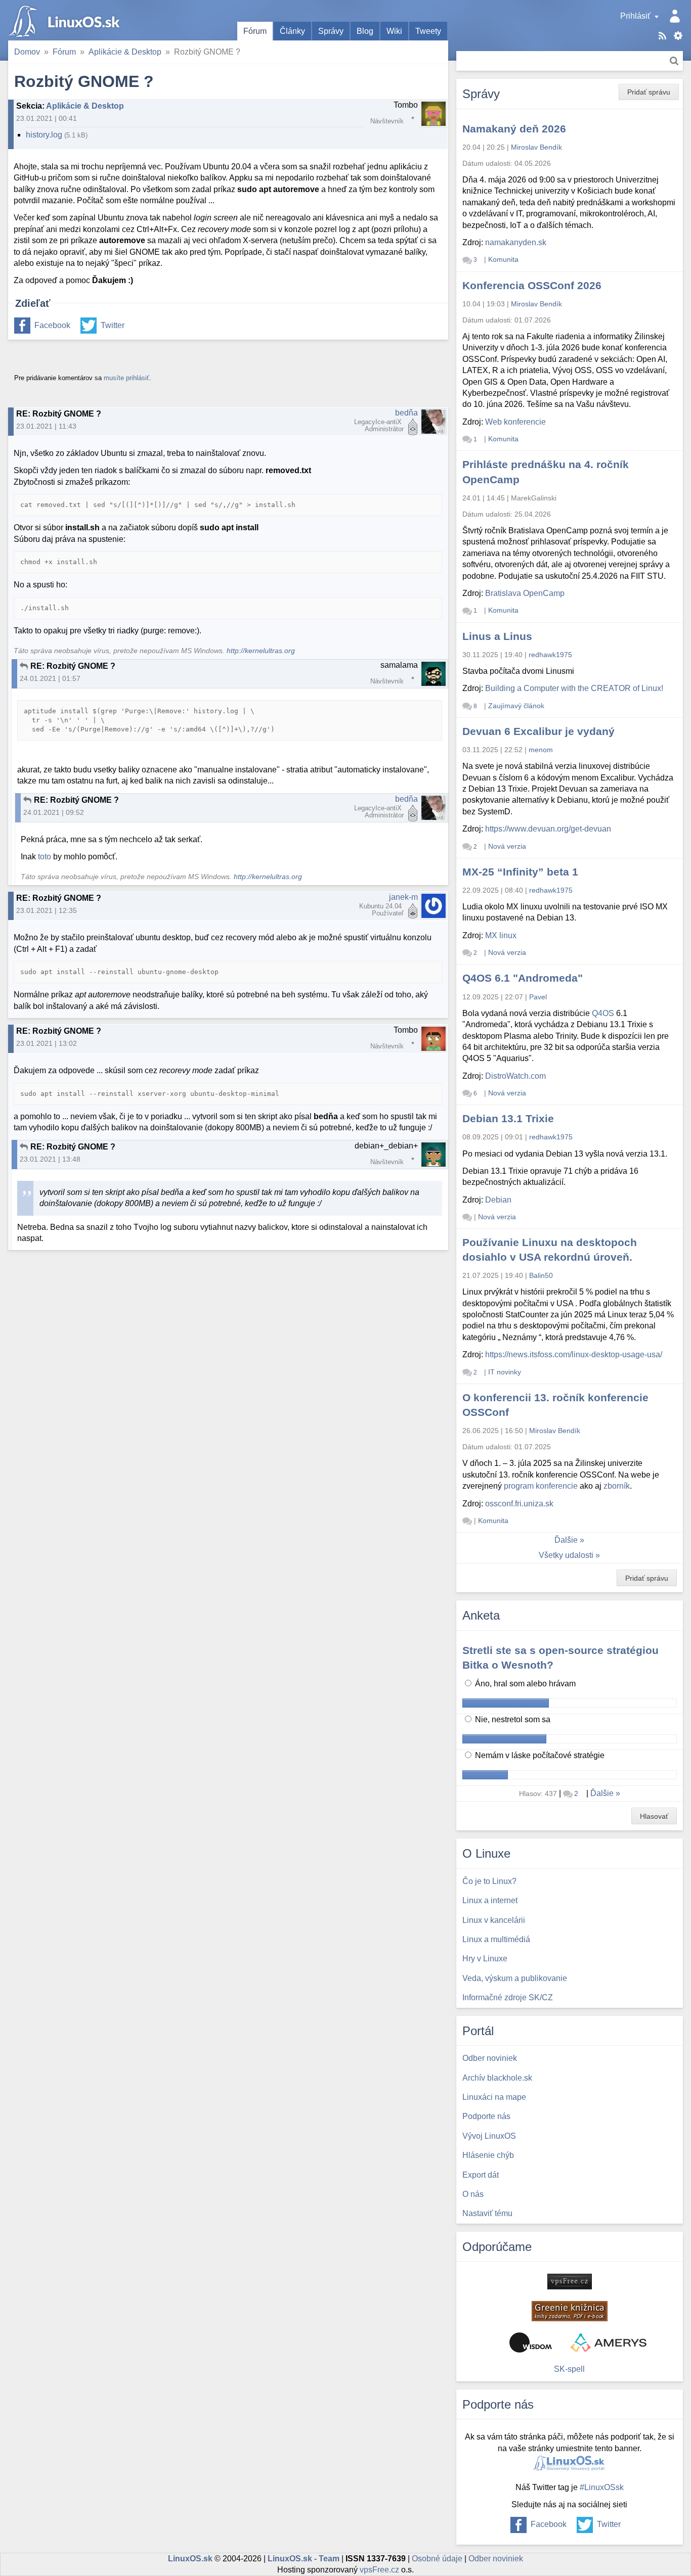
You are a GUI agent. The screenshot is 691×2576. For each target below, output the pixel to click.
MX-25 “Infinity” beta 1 (520, 872)
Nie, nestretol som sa (512, 1719)
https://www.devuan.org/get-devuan (548, 829)
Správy (331, 31)
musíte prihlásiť (126, 378)
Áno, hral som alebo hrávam (524, 1684)
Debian (498, 1200)
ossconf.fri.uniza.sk (519, 1504)
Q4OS (603, 1013)
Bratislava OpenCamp (525, 593)
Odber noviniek (496, 2559)
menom (541, 750)
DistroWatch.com (515, 1076)
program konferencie (541, 1486)
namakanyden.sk (516, 242)
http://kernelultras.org (261, 651)
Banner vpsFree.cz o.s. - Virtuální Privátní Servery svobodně (570, 2282)
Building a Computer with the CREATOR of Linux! (574, 688)
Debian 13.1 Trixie (508, 1118)
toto (45, 857)
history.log (44, 135)
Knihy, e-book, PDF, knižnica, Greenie (570, 2311)
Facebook (52, 325)
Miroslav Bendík (536, 147)
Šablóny (678, 36)
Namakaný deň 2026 (514, 129)
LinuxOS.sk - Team (304, 2559)
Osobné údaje (437, 2559)
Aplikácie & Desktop (125, 52)
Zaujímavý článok (516, 706)
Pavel (538, 997)
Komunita (503, 259)
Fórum (255, 31)
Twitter (113, 325)
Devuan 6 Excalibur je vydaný (538, 731)
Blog (365, 31)
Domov (27, 52)
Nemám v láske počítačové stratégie (539, 1755)
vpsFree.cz (379, 2570)
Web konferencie (515, 422)
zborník (617, 1486)
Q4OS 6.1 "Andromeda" (523, 978)
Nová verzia (507, 846)
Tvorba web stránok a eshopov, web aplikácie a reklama (609, 2342)
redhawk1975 (550, 655)
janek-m (403, 897)
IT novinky (505, 1372)
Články (292, 31)
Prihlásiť (635, 16)
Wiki (394, 31)
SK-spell (569, 2369)
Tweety (428, 31)
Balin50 (541, 1275)
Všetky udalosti (566, 1555)
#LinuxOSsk (602, 2487)
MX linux (501, 935)
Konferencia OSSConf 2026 (532, 285)
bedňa (406, 413)
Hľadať (674, 61)
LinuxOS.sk (66, 20)
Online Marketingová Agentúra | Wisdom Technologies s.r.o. (531, 2342)
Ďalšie (566, 1540)
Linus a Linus (497, 636)
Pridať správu (649, 92)
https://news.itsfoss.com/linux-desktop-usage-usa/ (574, 1354)
